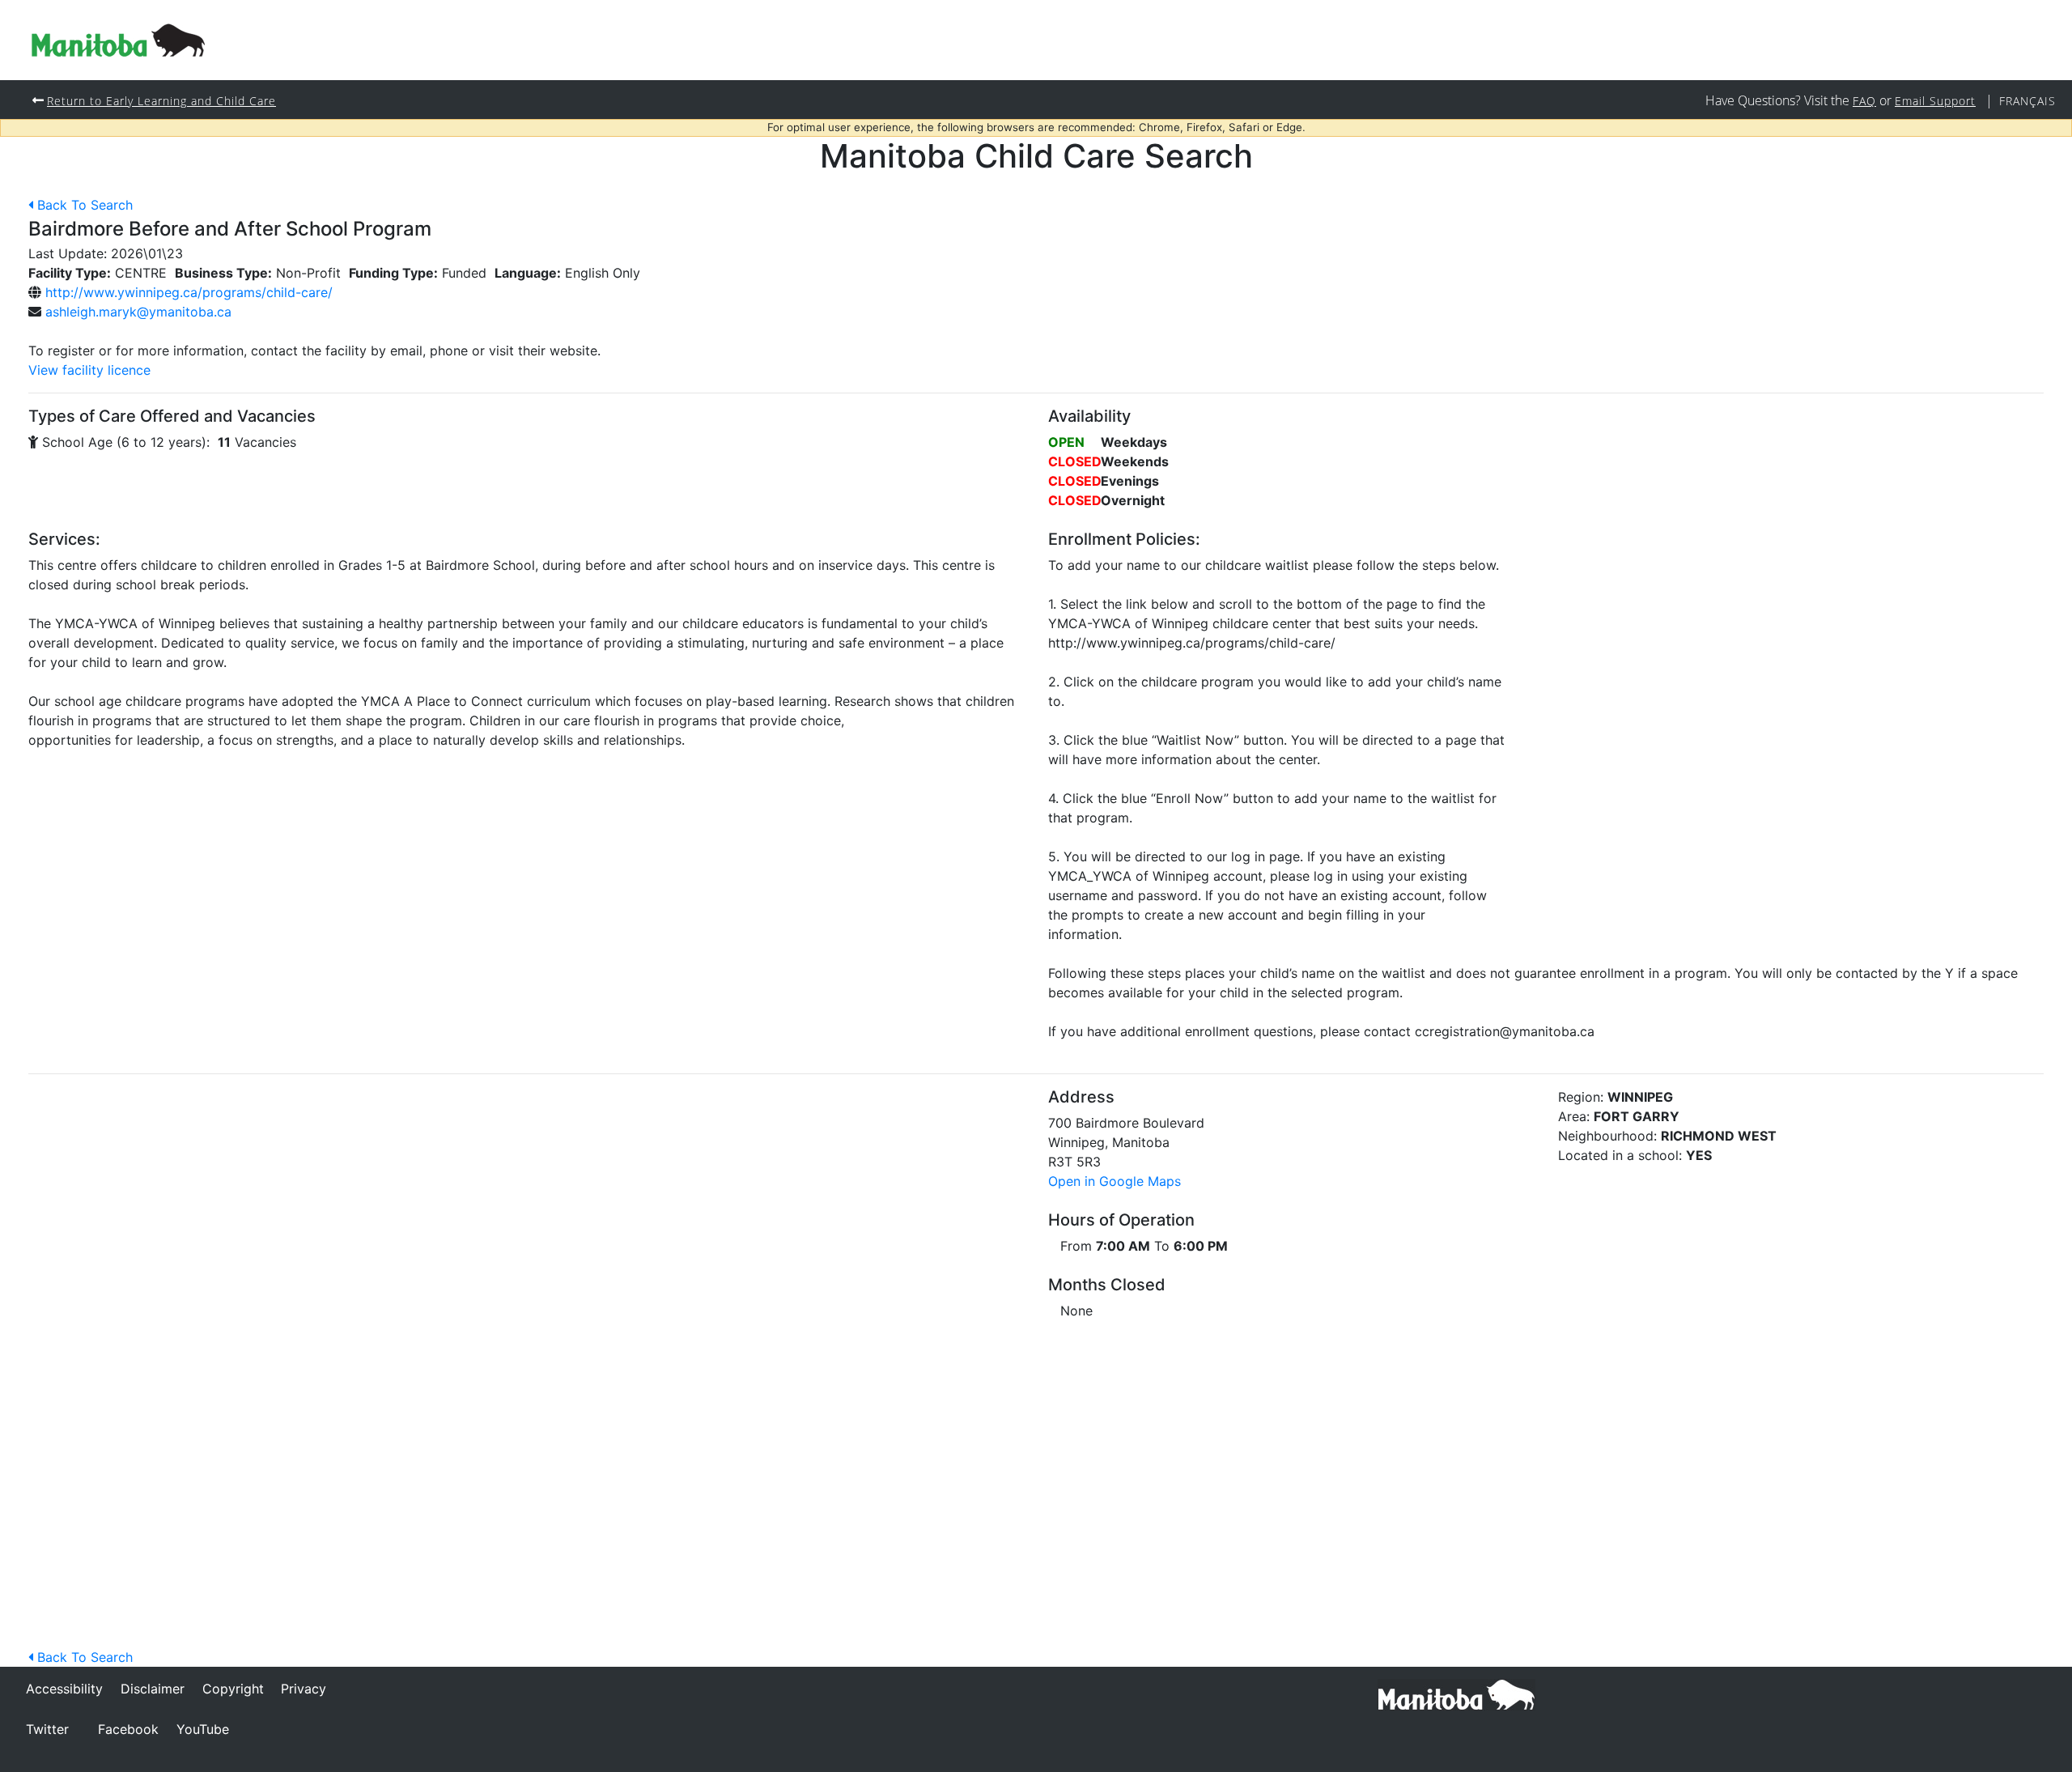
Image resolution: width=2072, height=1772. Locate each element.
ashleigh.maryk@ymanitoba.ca (138, 312)
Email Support (1935, 101)
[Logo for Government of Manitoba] (118, 40)
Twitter (47, 1729)
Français (2027, 101)
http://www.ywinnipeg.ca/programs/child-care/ (189, 292)
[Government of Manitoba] (1456, 1693)
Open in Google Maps (1115, 1181)
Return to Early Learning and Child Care (161, 101)
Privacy (304, 1689)
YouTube (203, 1729)
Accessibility (64, 1689)
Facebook (128, 1729)
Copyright (233, 1689)
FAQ (1864, 101)
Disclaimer (153, 1689)
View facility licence (89, 370)
